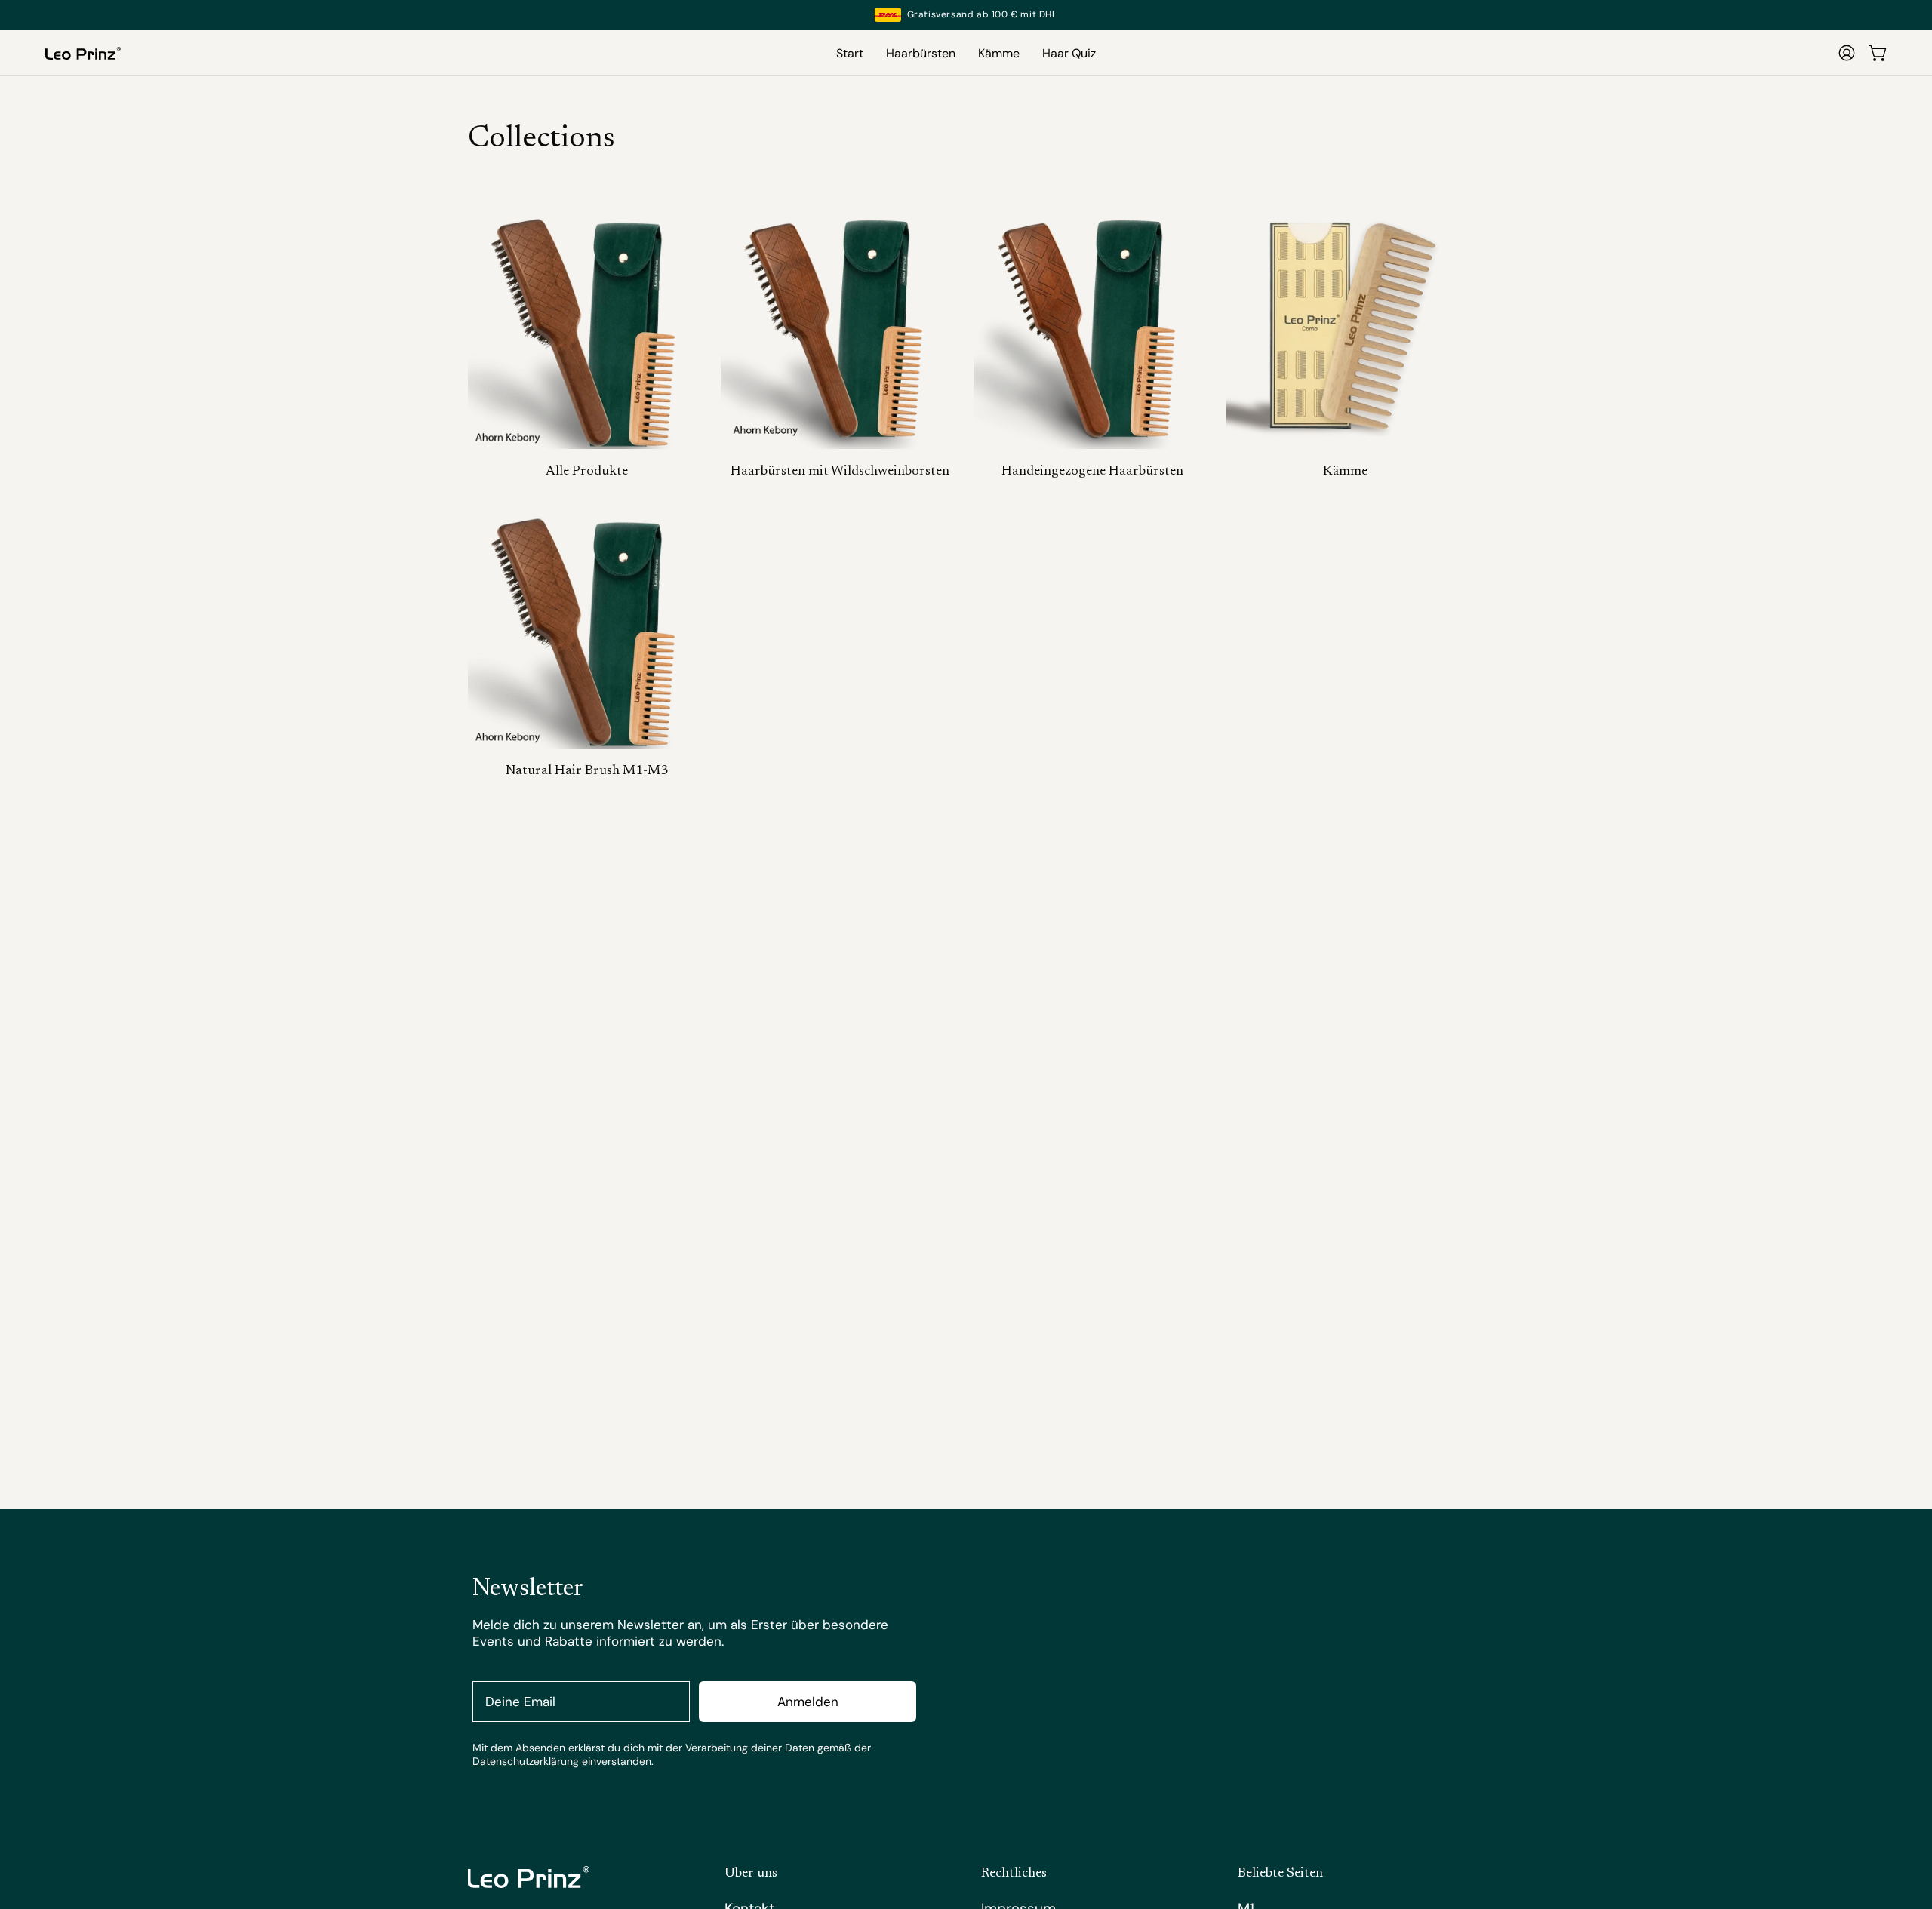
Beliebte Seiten (1280, 1874)
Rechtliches (1014, 1874)
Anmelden (808, 1701)
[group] (966, 15)
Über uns (751, 1874)
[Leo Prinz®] (83, 53)
